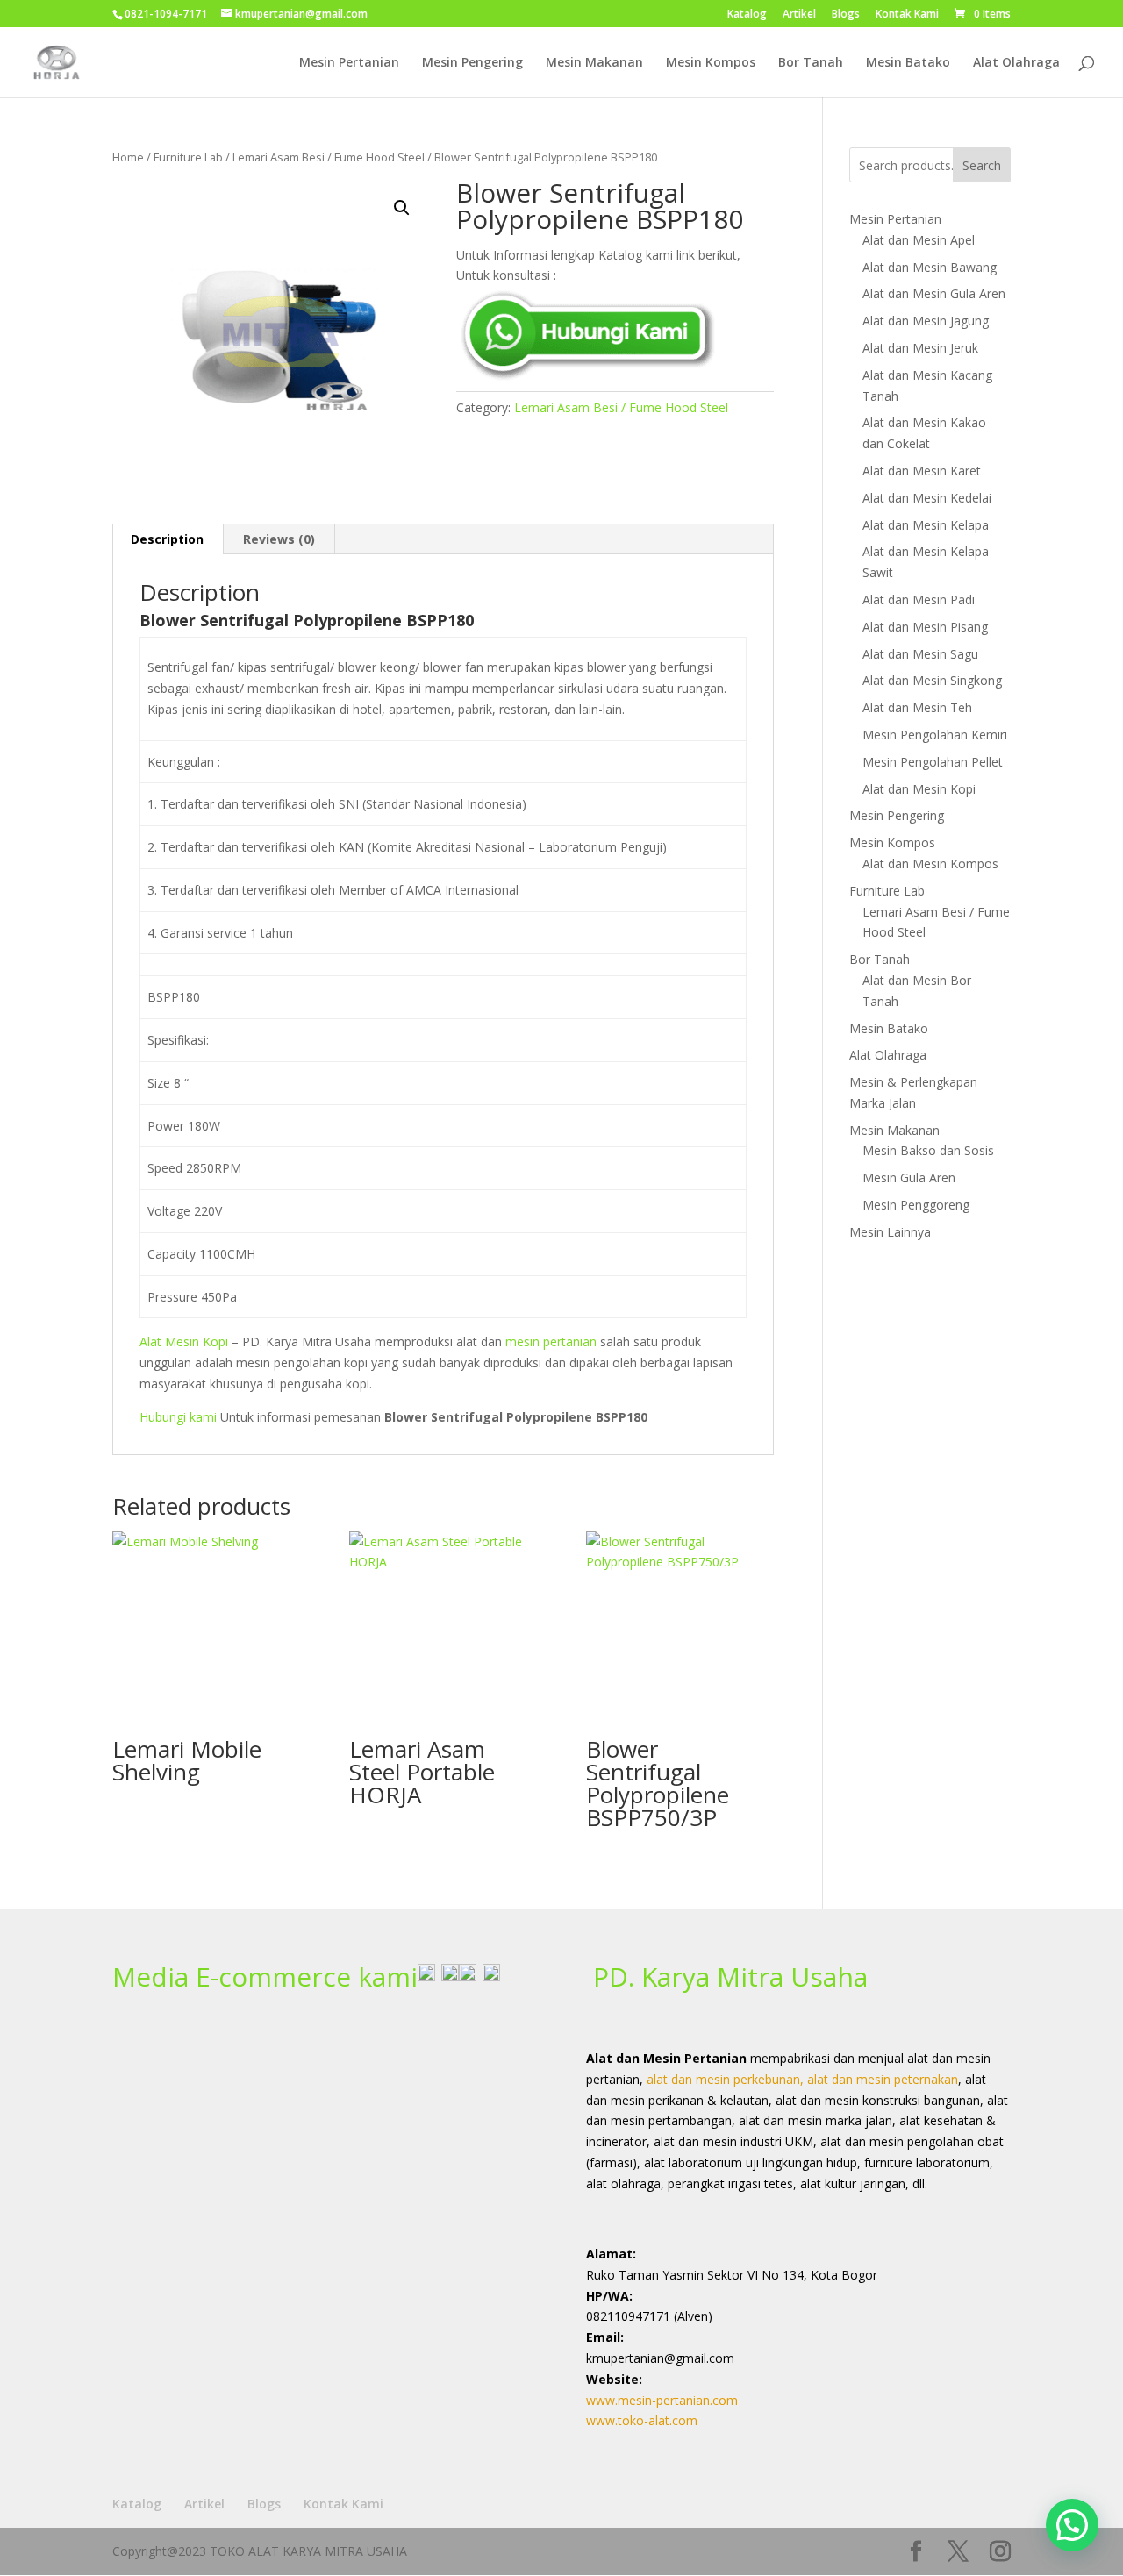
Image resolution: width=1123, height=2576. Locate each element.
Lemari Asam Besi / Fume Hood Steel (329, 157)
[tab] (168, 539)
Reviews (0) (279, 539)
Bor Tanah (811, 63)
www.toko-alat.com (642, 2420)
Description (167, 539)
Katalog (747, 15)
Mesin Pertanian (349, 63)
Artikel (799, 15)
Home (128, 157)
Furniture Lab (188, 157)
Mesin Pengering (472, 63)
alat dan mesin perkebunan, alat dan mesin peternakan (802, 2079)
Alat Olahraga (1016, 63)
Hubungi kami (178, 1417)
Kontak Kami (907, 15)
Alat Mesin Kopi (184, 1342)
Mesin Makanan (594, 63)
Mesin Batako (908, 63)
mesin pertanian (551, 1342)
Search (982, 165)
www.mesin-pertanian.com (662, 2400)
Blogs (846, 15)
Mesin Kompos (711, 63)
